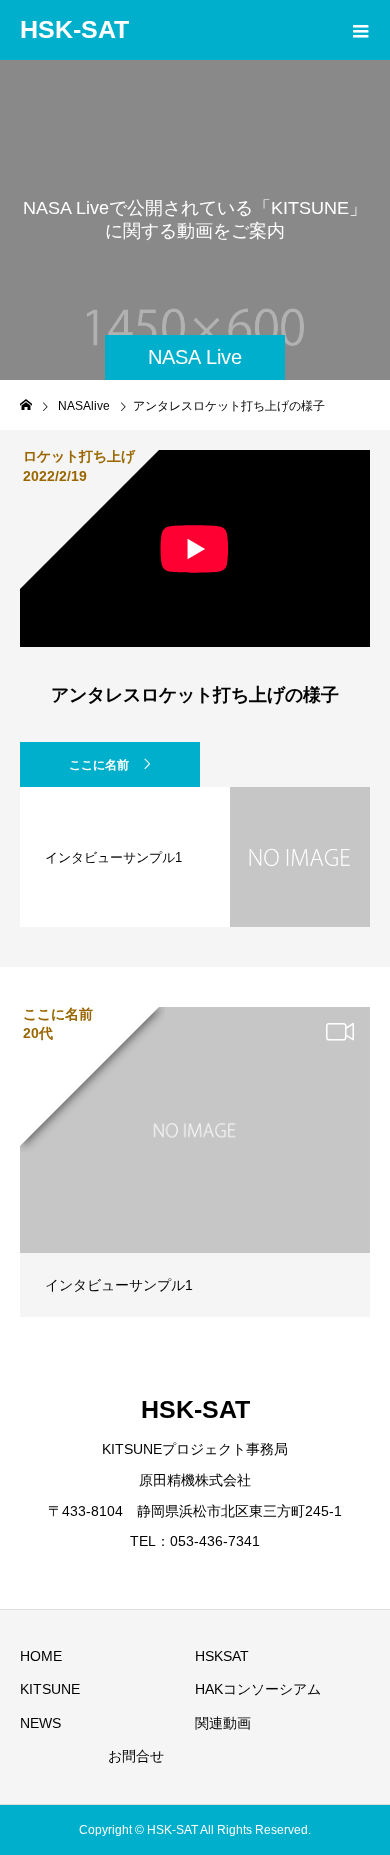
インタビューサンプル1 (119, 1285)
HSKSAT (222, 1656)
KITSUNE (50, 1689)
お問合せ (136, 1756)
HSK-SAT (74, 29)
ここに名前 (99, 765)
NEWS (40, 1723)
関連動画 (223, 1723)
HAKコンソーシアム (258, 1689)
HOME (41, 1656)
